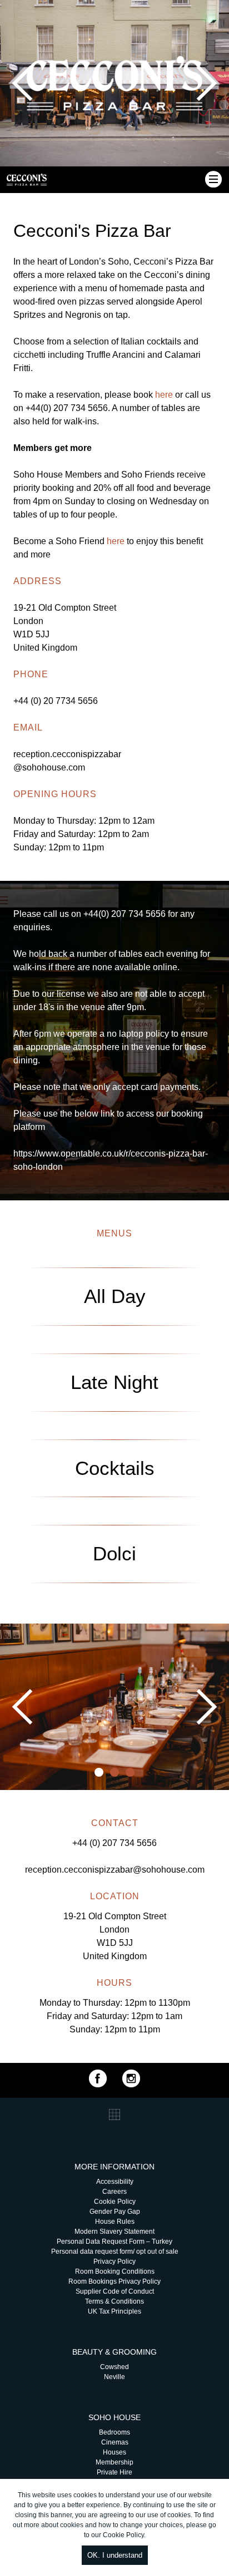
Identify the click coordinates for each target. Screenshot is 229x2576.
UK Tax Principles (114, 2311)
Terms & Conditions (114, 2301)
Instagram (131, 2078)
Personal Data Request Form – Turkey (114, 2242)
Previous (22, 83)
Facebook (98, 2078)
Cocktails (115, 1468)
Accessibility (115, 2182)
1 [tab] (99, 1772)
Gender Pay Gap (115, 2212)
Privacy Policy (114, 2261)
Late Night (114, 1382)
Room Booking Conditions (115, 2271)
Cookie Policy (123, 2535)
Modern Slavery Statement (114, 2232)
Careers (114, 2192)
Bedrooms (114, 2432)
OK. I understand (115, 2555)
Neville (114, 2377)
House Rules (115, 2222)
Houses (114, 2452)
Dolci (114, 1553)
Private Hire (114, 2472)
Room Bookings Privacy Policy (114, 2281)
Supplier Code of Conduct (115, 2291)
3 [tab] (130, 1772)
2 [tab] (114, 1772)
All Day (115, 1296)
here (165, 395)
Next (207, 83)
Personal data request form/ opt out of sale (115, 2252)
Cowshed (114, 2367)
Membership (114, 2462)
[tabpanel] (114, 1707)
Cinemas (115, 2442)
